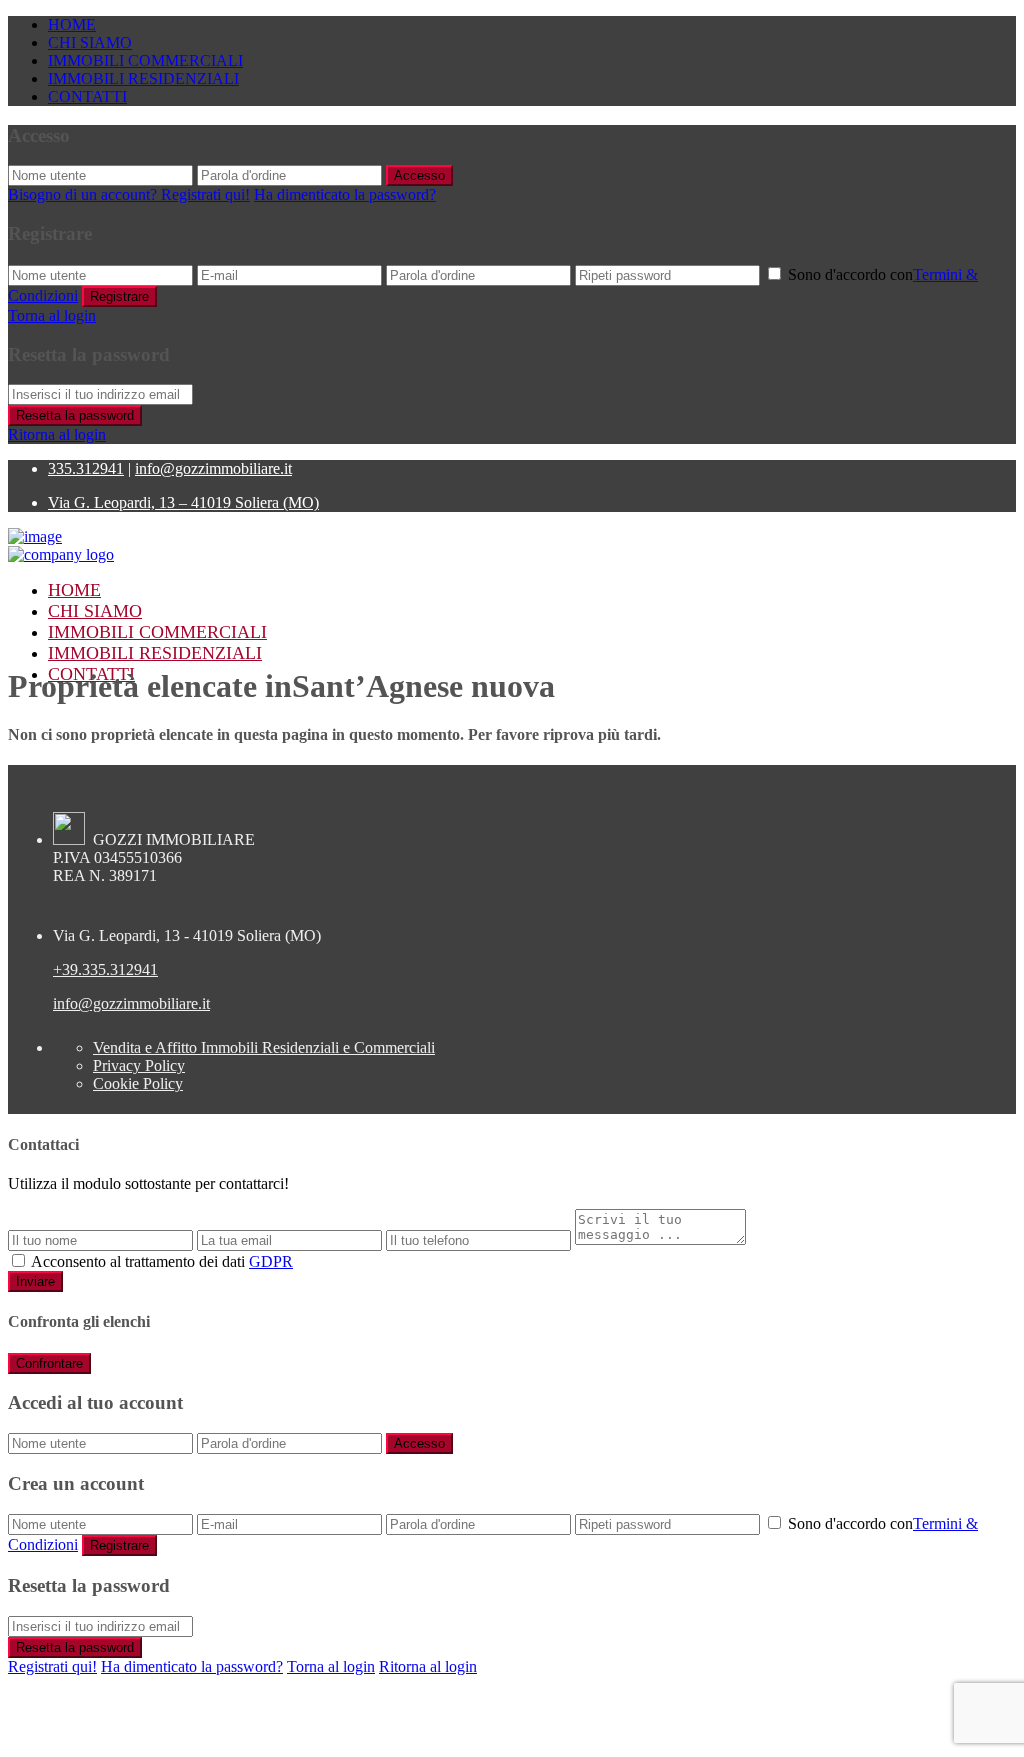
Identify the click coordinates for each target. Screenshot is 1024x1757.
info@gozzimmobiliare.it (213, 468)
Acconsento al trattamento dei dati (162, 1261)
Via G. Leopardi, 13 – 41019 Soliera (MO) (183, 502)
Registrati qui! (52, 1666)
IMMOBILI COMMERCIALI (145, 60)
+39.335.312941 (105, 969)
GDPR (271, 1261)
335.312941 (86, 468)
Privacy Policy (139, 1065)
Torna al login (52, 315)
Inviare (35, 1281)
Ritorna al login (57, 434)
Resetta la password (75, 415)
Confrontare (49, 1363)
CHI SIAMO (90, 42)
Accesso (419, 175)
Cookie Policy (138, 1083)
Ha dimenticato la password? (345, 194)
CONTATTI (87, 96)
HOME (72, 24)
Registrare (119, 296)
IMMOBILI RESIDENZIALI (143, 78)
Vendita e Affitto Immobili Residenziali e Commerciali (264, 1047)
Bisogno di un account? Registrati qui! (129, 194)
